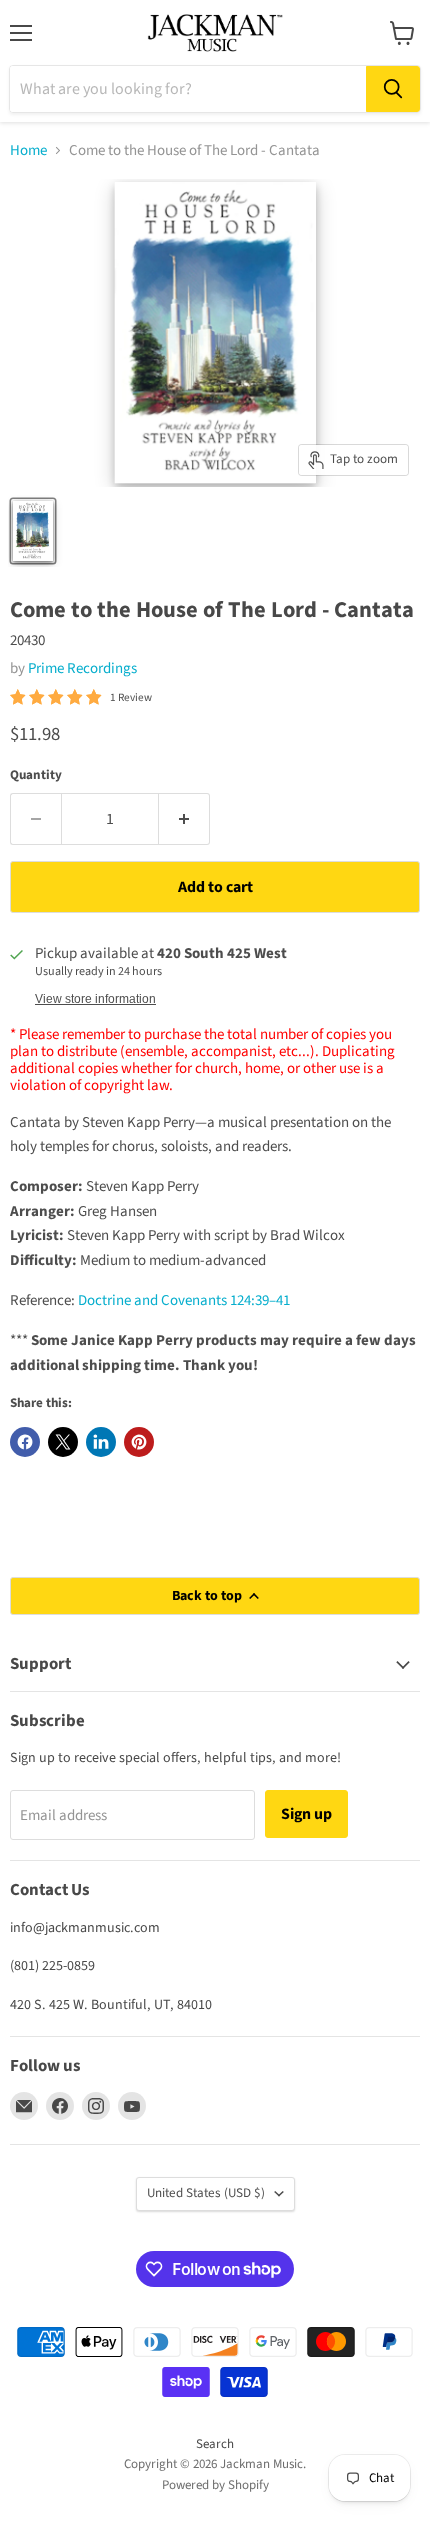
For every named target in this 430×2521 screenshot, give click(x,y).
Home (28, 150)
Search (215, 2444)
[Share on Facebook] (25, 1442)
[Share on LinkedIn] (101, 1442)
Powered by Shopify (215, 2485)
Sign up (306, 1814)
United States (206, 2193)
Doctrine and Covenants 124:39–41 (184, 1300)
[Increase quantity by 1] (184, 819)
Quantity (36, 775)
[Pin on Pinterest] (139, 1442)
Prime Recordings (82, 668)
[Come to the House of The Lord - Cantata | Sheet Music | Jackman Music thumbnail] (33, 531)
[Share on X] (63, 1442)
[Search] (393, 89)
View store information (95, 999)
